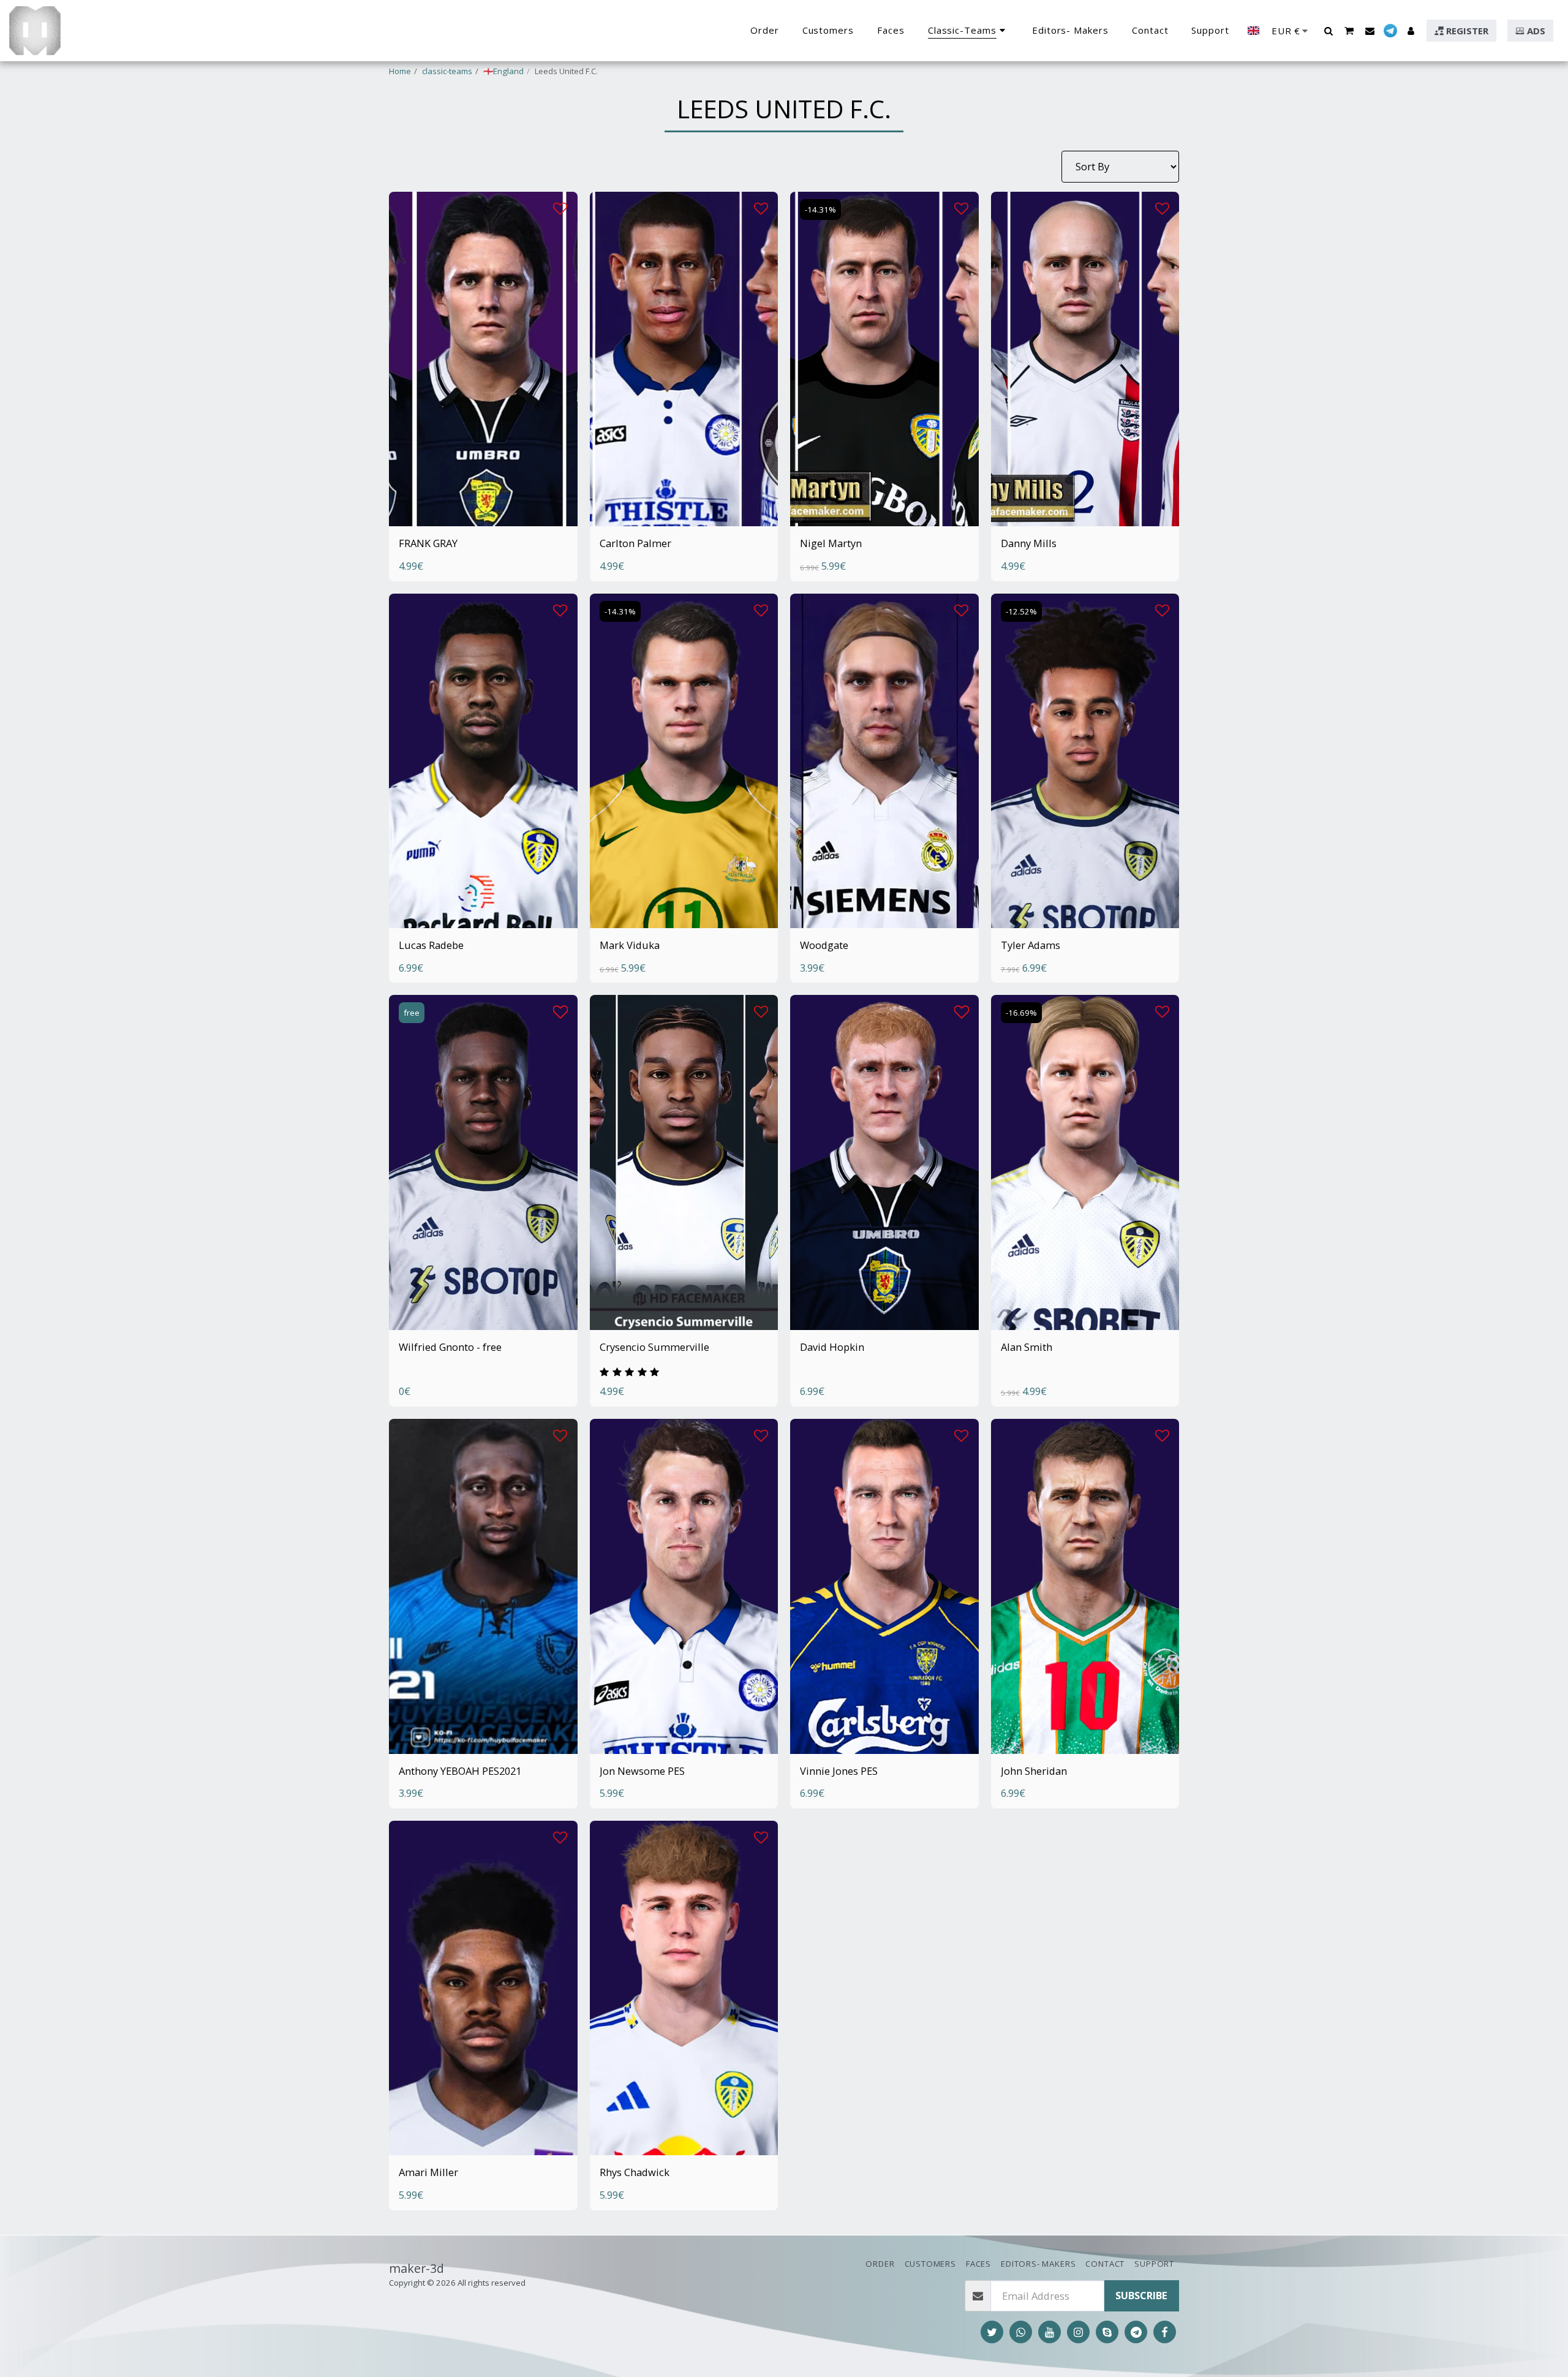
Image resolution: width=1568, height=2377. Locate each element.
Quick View (483, 489)
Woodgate (824, 945)
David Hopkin (832, 1347)
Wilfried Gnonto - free (450, 1347)
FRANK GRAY (428, 543)
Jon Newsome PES (642, 1771)
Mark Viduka (630, 945)
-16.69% (1021, 1013)
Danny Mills (1029, 543)
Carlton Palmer (635, 543)
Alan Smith (1027, 1347)
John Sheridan (1034, 1771)
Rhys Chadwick (635, 2172)
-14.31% (820, 210)
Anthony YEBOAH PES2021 (460, 1771)
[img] (483, 359)
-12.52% (1021, 611)
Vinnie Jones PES (839, 1771)
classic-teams (447, 71)
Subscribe (1141, 2295)
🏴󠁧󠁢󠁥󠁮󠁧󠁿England (503, 71)
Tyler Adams (1031, 945)
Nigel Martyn (831, 543)
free (412, 1013)
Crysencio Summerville (654, 1347)
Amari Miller (428, 2172)
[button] (1328, 31)
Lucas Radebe (431, 945)
